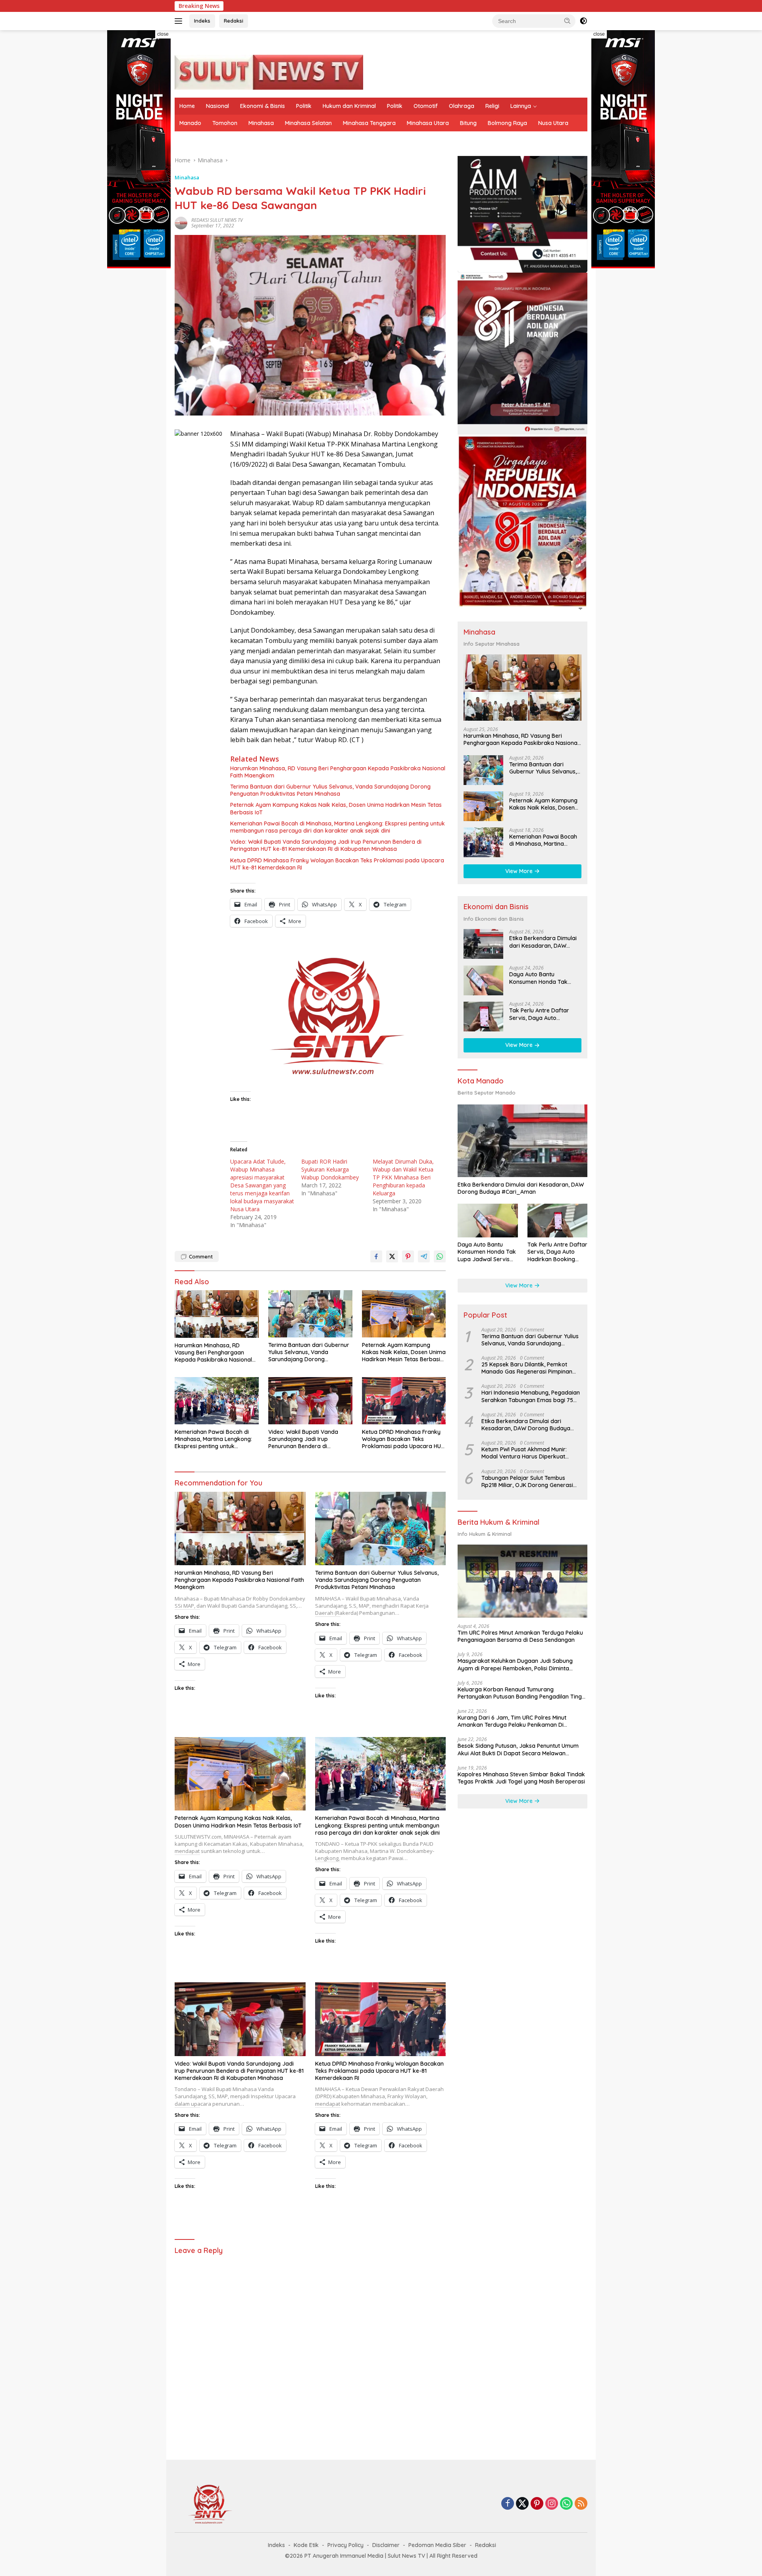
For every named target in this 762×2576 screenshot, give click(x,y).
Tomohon (225, 123)
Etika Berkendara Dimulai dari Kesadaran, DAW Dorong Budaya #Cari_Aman (573, 6)
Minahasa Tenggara (369, 123)
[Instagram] (552, 2504)
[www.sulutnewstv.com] (269, 72)
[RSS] (581, 2504)
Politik (304, 106)
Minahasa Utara (428, 123)
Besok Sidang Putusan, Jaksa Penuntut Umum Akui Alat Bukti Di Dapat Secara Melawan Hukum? (518, 1750)
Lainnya (521, 106)
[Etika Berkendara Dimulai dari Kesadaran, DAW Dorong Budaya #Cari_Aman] (483, 944)
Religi (492, 106)
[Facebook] (508, 2504)
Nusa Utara (553, 123)
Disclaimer (386, 2545)
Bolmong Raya (507, 123)
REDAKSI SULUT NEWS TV (217, 220)
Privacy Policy (345, 2545)
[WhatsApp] (566, 2504)
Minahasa (261, 123)
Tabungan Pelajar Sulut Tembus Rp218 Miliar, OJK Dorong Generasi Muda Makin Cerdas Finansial (527, 1481)
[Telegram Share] (424, 1256)
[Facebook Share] (376, 1256)
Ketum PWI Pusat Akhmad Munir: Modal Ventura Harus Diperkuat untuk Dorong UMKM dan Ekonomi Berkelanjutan (527, 1453)
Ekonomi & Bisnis (263, 106)
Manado (190, 123)
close (163, 34)
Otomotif (426, 106)
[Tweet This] (392, 1256)
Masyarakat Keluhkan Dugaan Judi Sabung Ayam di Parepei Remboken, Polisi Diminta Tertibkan (515, 1665)
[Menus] (180, 21)
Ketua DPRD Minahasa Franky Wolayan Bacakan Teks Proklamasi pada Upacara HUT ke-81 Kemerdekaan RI (337, 864)
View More (520, 871)
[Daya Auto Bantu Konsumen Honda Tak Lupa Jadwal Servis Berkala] (483, 980)
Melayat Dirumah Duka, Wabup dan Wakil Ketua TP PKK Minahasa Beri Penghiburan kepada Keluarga (403, 1177)
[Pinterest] (537, 2504)
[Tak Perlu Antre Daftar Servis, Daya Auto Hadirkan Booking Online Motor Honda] (483, 1017)
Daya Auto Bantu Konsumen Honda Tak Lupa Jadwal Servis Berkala (538, 978)
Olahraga (462, 106)
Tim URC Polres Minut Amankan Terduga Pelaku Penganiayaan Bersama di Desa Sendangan (520, 1636)
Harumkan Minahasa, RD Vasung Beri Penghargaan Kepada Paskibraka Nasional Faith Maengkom (338, 772)
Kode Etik (306, 2545)
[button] (568, 21)
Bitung (468, 123)
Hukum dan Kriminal (349, 106)
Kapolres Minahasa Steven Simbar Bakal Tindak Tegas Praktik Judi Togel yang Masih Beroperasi (521, 1778)
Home (187, 106)
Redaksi (234, 21)
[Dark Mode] (583, 21)
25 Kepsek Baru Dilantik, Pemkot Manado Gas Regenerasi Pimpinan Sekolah (527, 1368)
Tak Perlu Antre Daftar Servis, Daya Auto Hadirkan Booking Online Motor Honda (542, 1014)
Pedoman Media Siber (437, 2545)
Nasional (217, 106)
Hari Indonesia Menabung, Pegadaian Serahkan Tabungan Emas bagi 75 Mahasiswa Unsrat (531, 1397)
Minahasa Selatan (308, 123)
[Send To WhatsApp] (440, 1256)
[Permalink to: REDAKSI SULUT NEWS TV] (181, 222)
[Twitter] (522, 2504)
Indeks (202, 21)
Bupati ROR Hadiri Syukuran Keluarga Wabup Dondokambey (330, 1169)
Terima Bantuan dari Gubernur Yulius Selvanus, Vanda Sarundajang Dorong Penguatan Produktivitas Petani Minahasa (330, 790)
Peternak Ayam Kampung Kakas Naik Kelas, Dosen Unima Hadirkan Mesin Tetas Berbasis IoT (336, 808)
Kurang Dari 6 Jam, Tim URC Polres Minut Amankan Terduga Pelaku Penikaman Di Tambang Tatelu (512, 1721)
